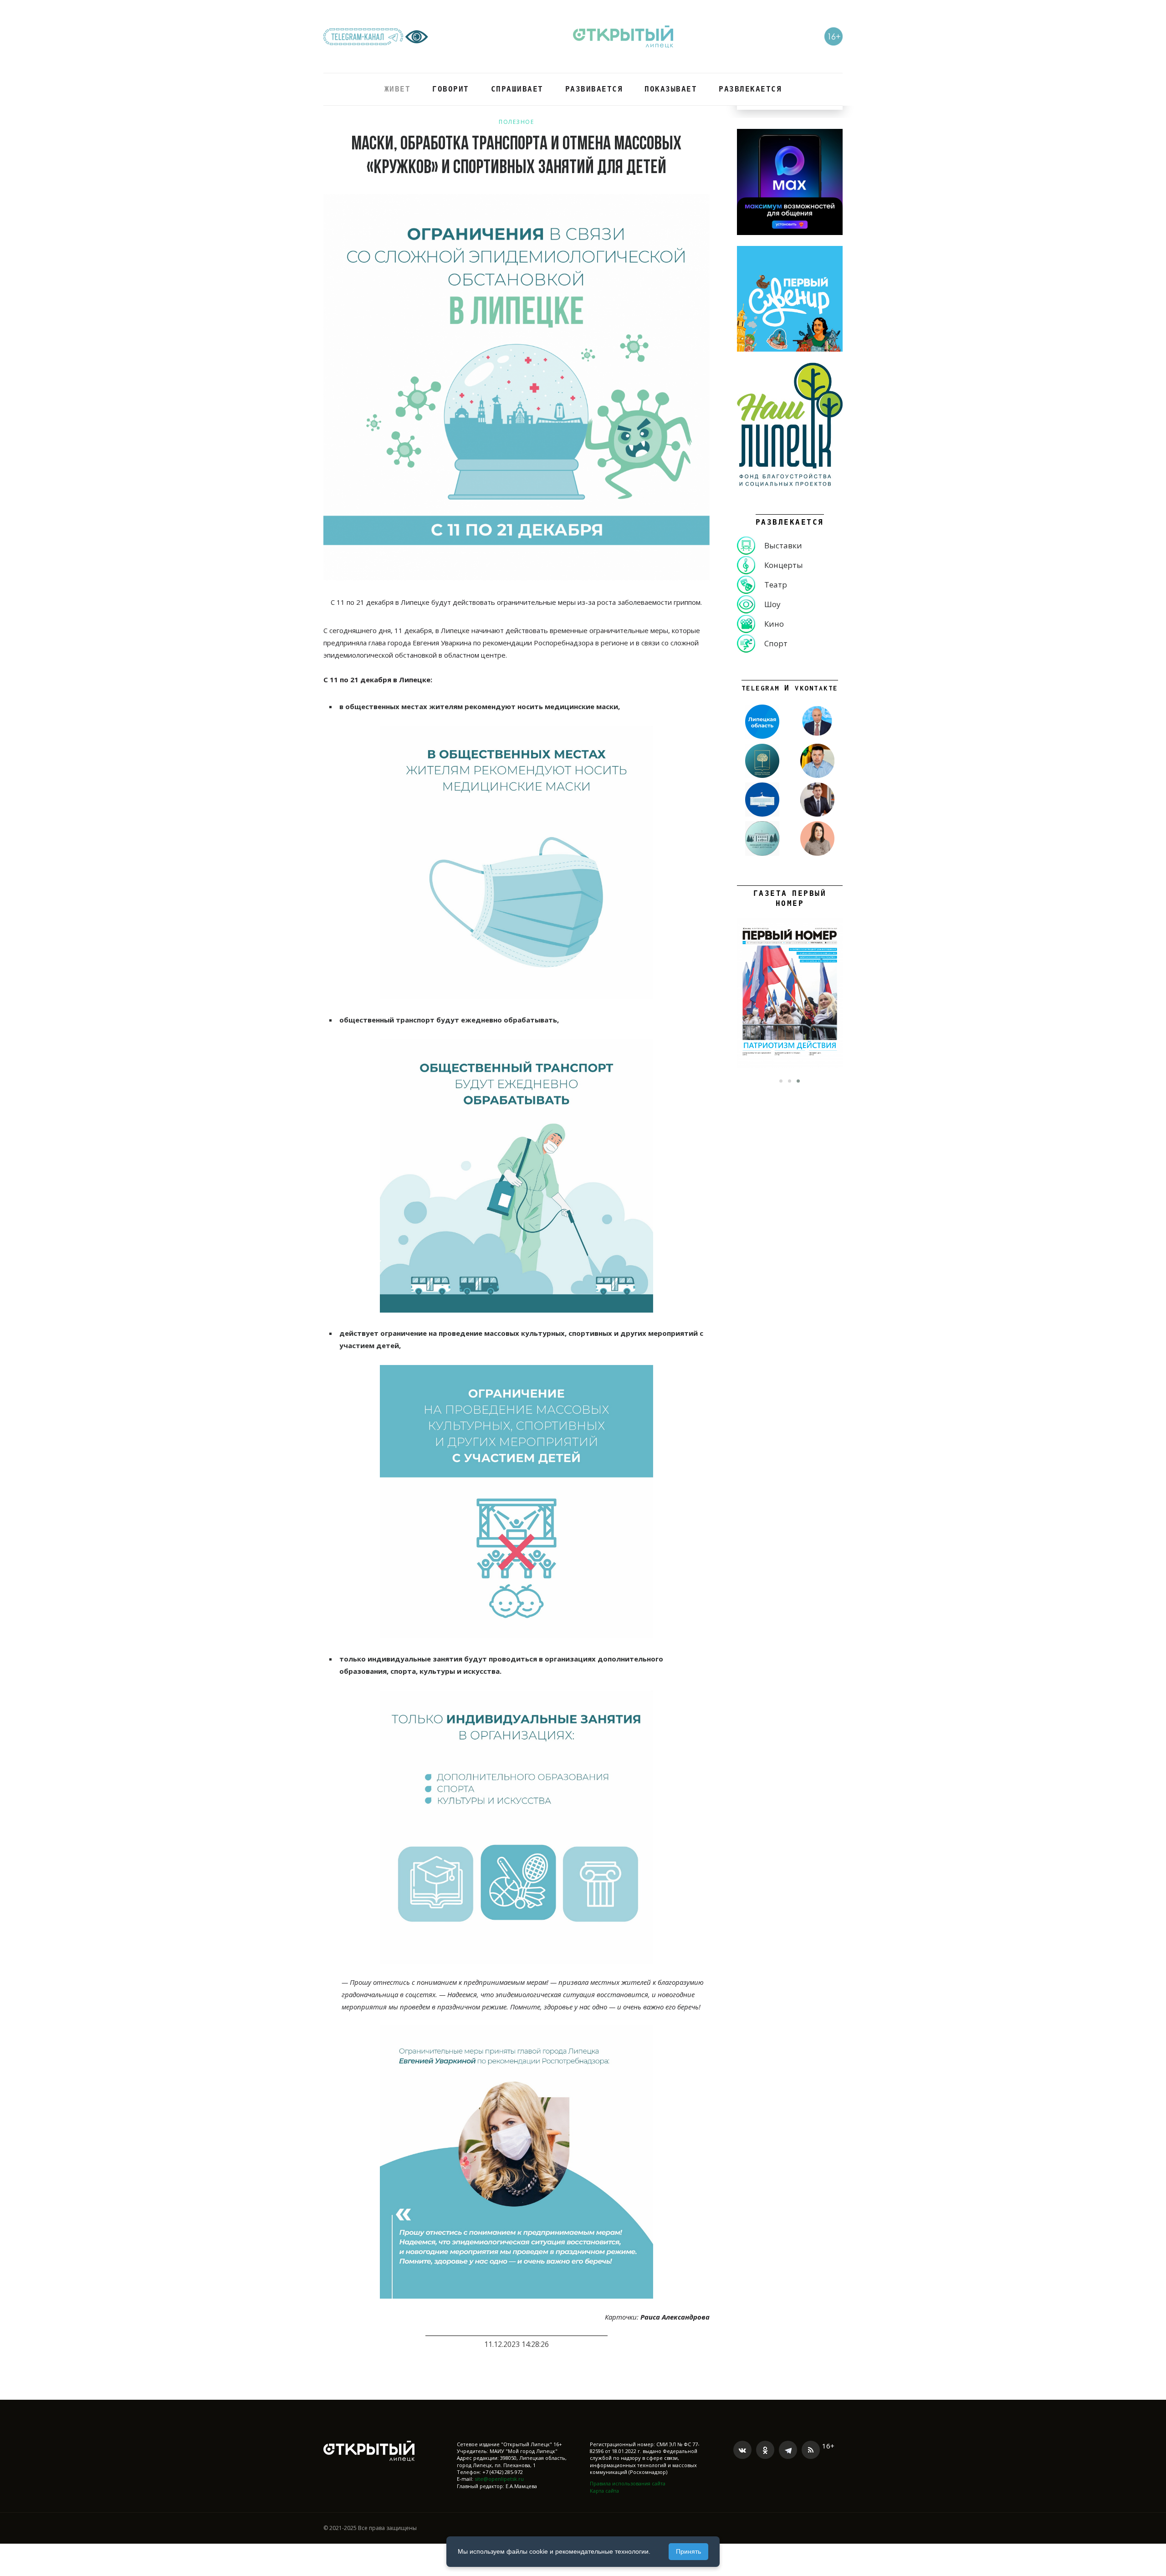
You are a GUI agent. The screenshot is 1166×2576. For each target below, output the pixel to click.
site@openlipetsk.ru (499, 2479)
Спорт (776, 643)
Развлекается (750, 89)
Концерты (784, 565)
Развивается (594, 89)
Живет (398, 89)
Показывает (671, 89)
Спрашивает (517, 89)
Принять (688, 2551)
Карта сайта (604, 2491)
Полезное (516, 122)
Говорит (451, 89)
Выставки (783, 545)
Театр (776, 585)
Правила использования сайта (628, 2483)
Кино (774, 624)
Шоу (772, 604)
